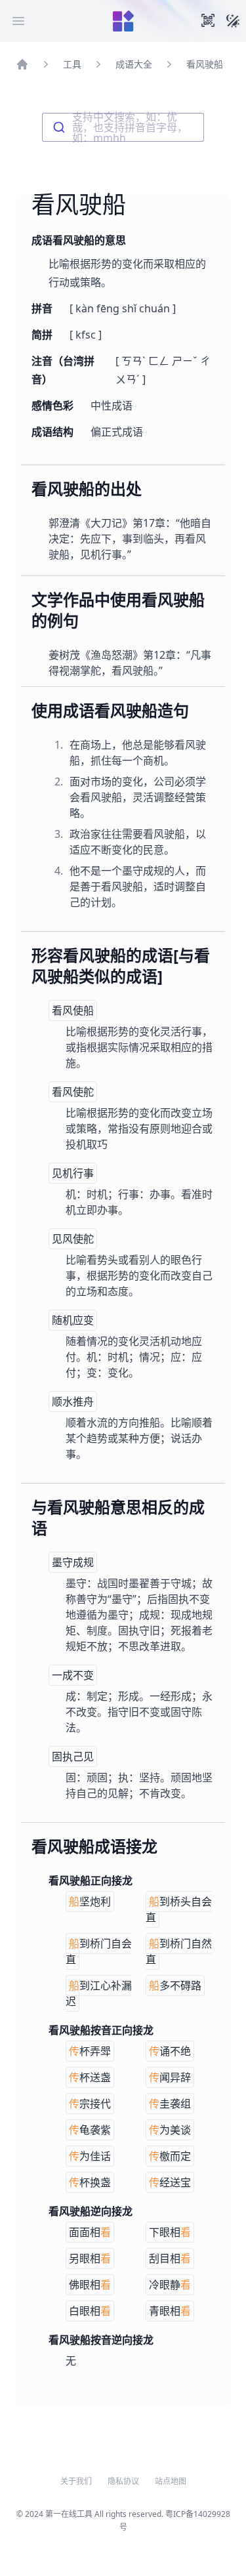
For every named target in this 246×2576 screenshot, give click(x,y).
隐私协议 (123, 2482)
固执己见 (73, 1756)
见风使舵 (73, 1239)
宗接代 (90, 2104)
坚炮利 (90, 1901)
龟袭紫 (90, 2130)
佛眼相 (90, 2285)
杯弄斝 (90, 2051)
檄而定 (170, 2156)
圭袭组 (170, 2104)
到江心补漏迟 (99, 1993)
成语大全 (134, 64)
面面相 (90, 2232)
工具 (72, 64)
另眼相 (90, 2258)
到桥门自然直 (179, 1951)
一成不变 (73, 1675)
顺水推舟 (73, 1402)
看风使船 (73, 1010)
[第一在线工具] (123, 21)
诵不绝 (170, 2051)
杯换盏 (90, 2182)
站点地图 (171, 2482)
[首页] (22, 64)
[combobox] (123, 127)
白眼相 (90, 2311)
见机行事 (73, 1173)
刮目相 (170, 2258)
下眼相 (170, 2232)
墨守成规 (73, 1562)
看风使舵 (73, 1092)
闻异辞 (170, 2077)
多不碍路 (175, 1985)
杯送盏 (90, 2077)
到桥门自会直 (99, 1951)
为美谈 (170, 2130)
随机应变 (73, 1320)
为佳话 (90, 2156)
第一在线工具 (69, 2514)
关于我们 (76, 2482)
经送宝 (170, 2182)
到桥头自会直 (179, 1909)
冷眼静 (170, 2285)
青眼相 (170, 2311)
